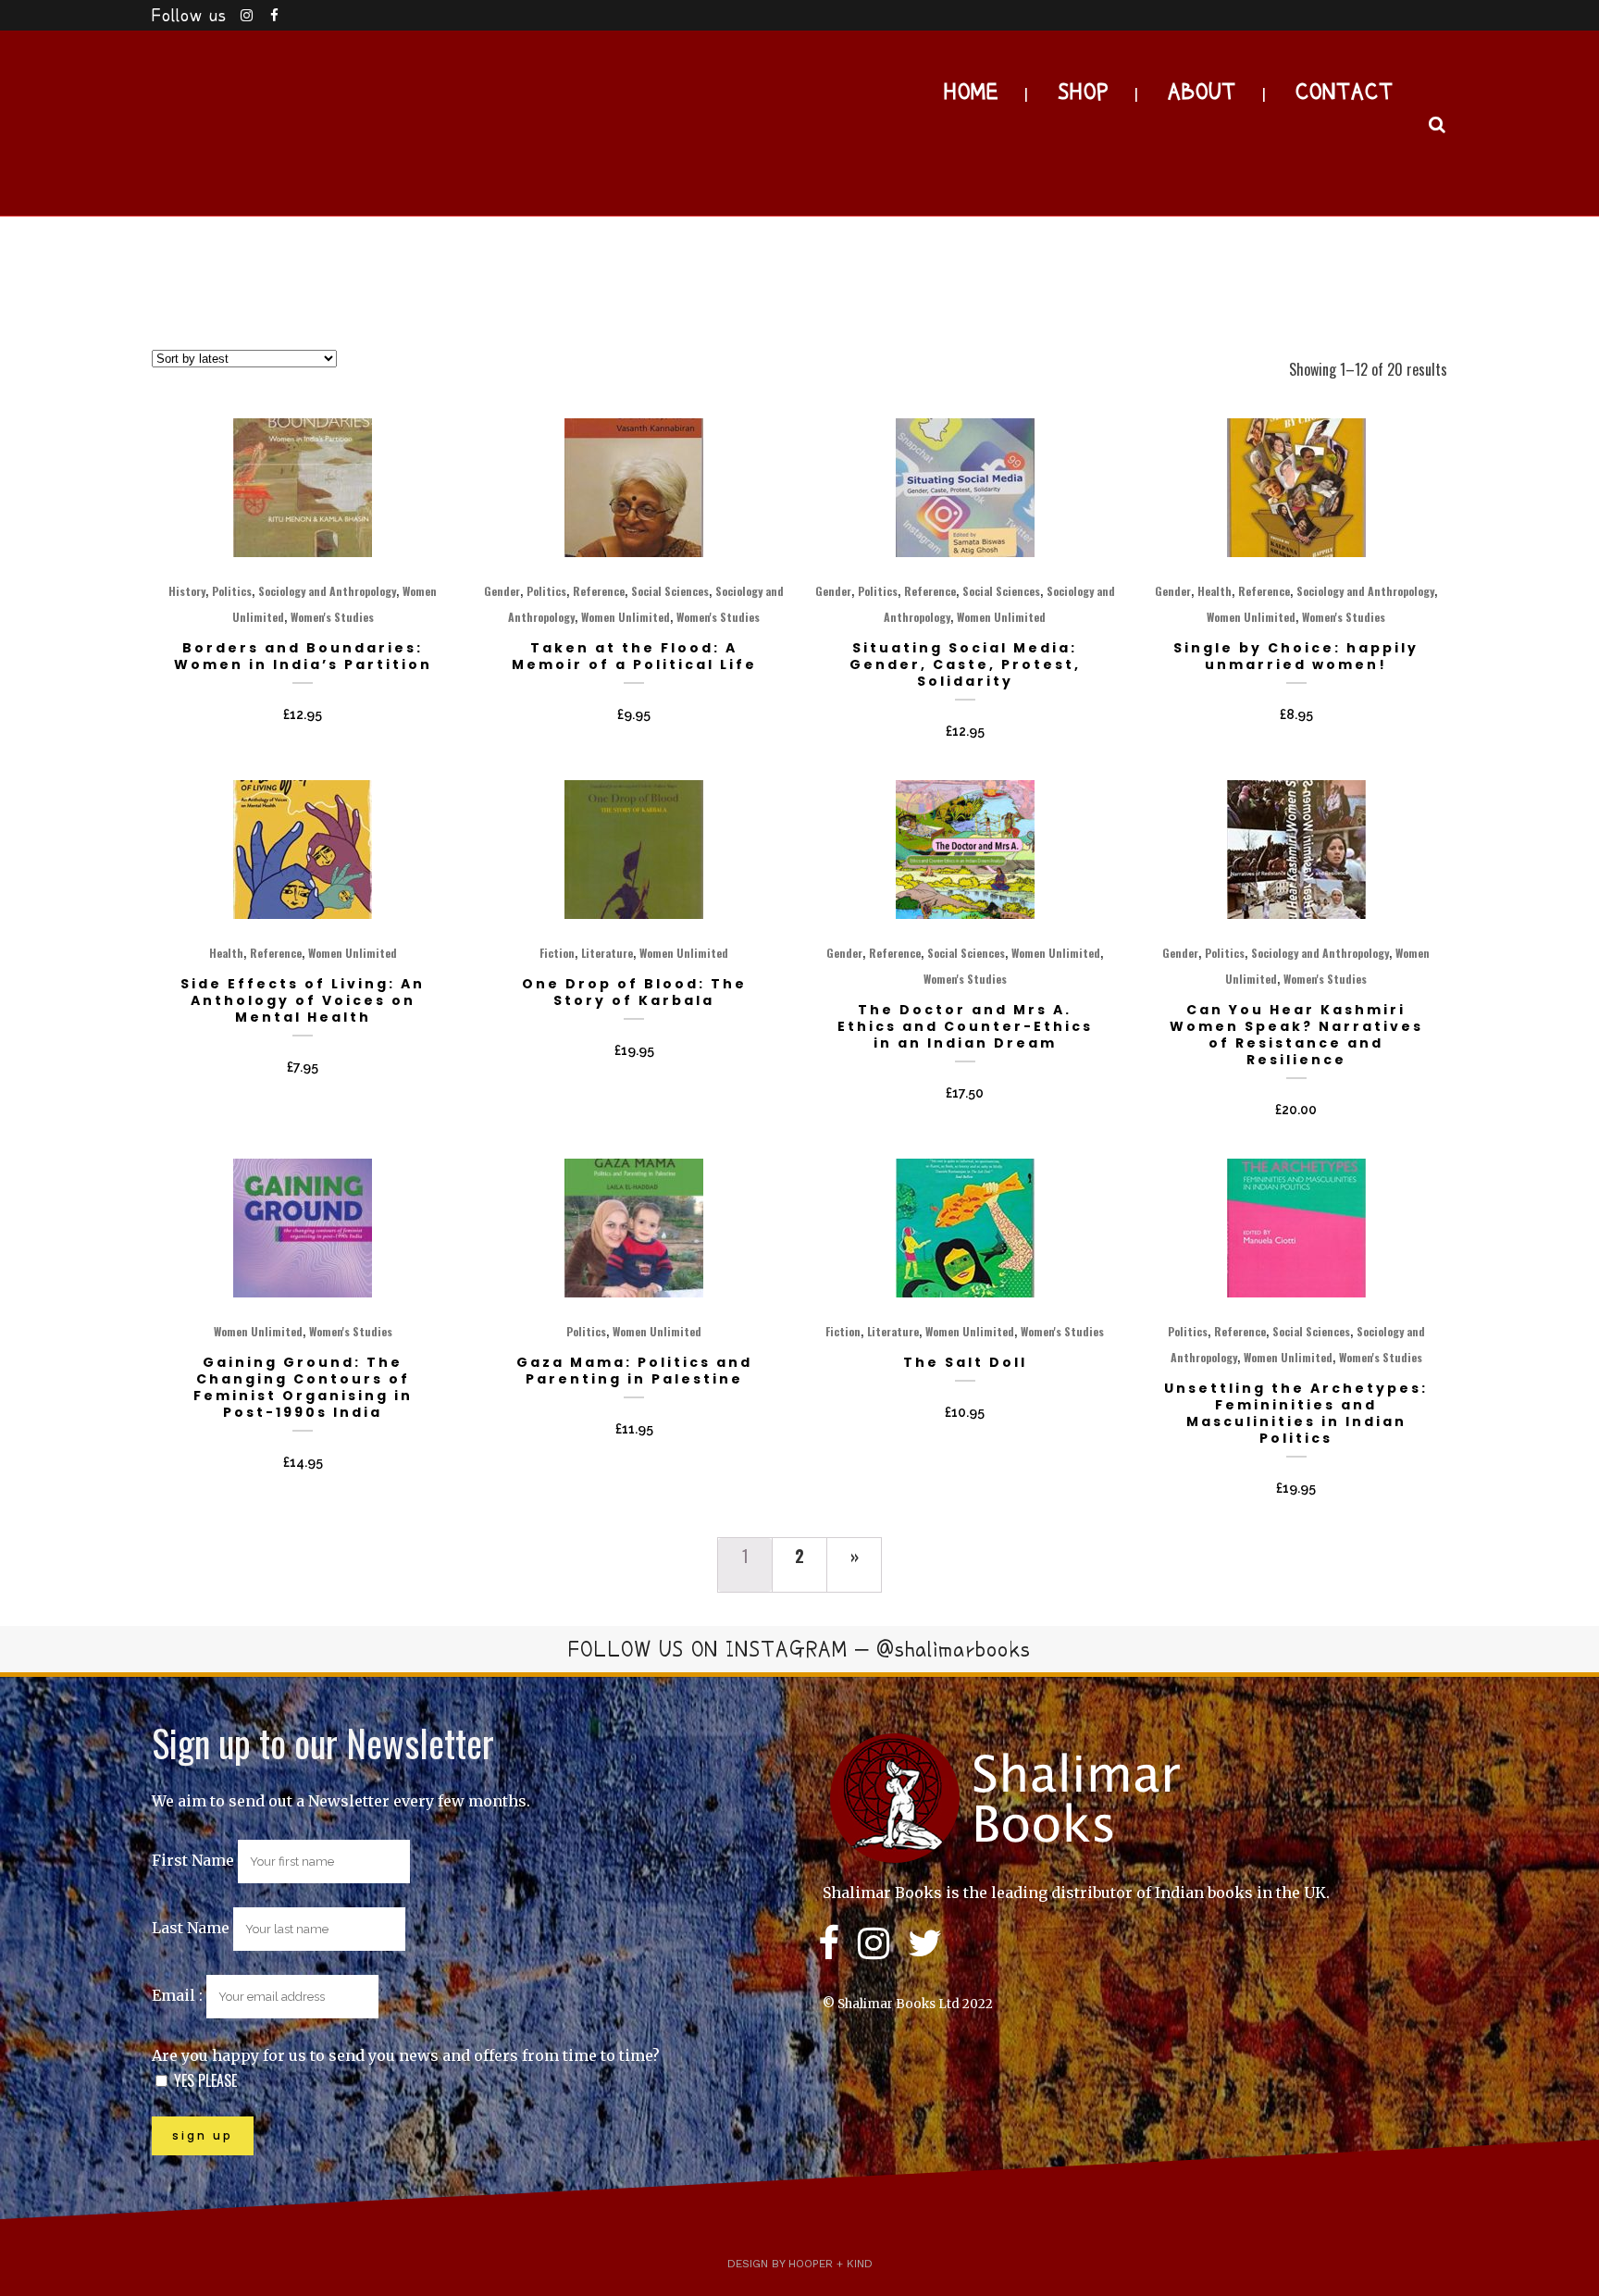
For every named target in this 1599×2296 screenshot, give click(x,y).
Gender (502, 591)
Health (1215, 591)
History (187, 591)
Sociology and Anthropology (327, 591)
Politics (232, 591)
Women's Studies (332, 617)
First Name (193, 1860)
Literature (607, 953)
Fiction (557, 953)
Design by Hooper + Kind (800, 2264)
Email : (179, 1995)
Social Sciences (670, 591)
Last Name (191, 1928)
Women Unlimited (626, 617)
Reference (599, 591)
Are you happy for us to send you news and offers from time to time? (406, 2055)
